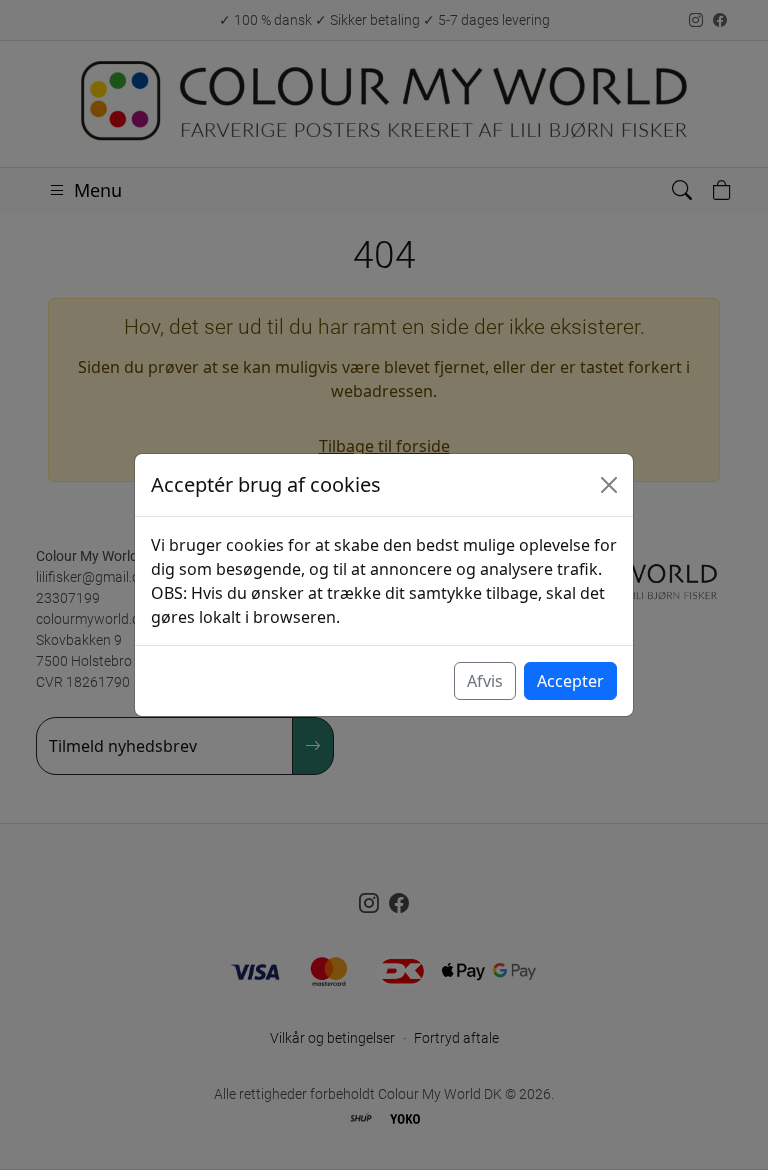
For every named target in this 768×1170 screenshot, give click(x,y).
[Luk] (609, 485)
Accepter (570, 681)
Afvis (485, 681)
